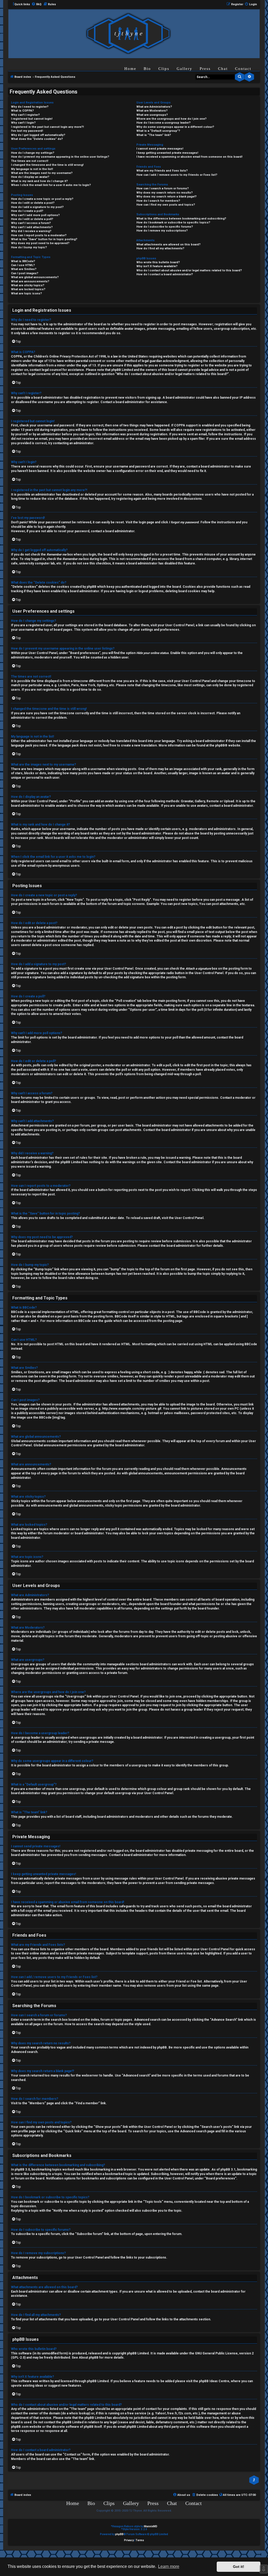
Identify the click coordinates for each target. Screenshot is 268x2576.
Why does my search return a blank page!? (166, 197)
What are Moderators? (152, 111)
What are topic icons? (26, 293)
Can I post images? (25, 273)
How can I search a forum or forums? (163, 188)
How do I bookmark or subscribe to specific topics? (173, 223)
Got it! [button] (239, 2567)
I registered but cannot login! (32, 119)
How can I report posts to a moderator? (39, 235)
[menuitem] (36, 4)
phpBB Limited (138, 2353)
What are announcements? (30, 281)
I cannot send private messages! (160, 149)
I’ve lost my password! (27, 131)
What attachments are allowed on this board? (168, 245)
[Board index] (128, 33)
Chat (223, 69)
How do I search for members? (158, 201)
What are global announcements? (35, 277)
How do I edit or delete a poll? (32, 219)
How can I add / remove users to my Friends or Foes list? (177, 175)
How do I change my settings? (33, 153)
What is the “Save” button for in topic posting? (44, 239)
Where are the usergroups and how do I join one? (171, 119)
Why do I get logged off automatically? (38, 135)
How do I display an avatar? (30, 177)
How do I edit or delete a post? (33, 203)
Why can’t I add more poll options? (35, 215)
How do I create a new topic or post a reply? (42, 199)
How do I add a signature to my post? (37, 207)
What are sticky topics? (28, 285)
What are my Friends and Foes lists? (162, 171)
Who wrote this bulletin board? (158, 262)
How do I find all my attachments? (160, 248)
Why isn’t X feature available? (157, 266)
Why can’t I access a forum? (31, 223)
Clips (164, 69)
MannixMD (151, 2526)
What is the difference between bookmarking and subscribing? (181, 219)
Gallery (185, 69)
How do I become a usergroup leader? (163, 123)
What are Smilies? (24, 269)
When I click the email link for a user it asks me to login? (51, 185)
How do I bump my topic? (29, 247)
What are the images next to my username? (42, 173)
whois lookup (79, 2413)
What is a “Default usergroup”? (158, 131)
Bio (147, 69)
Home (130, 69)
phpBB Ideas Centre (214, 2381)
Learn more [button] (169, 2566)
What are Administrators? (154, 107)
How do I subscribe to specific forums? (165, 227)
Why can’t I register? (25, 115)
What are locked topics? (28, 289)
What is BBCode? (23, 261)
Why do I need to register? (30, 107)
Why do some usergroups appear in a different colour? (175, 127)
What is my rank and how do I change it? (39, 181)
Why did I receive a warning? (31, 231)
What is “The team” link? (154, 135)
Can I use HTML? (23, 265)
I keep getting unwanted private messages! (167, 153)
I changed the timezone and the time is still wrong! (47, 165)
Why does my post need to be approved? (40, 243)
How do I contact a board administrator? (165, 274)
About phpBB (89, 2358)
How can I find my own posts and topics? (166, 205)
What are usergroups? (152, 115)
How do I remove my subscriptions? (162, 231)
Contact (243, 69)
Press (205, 69)
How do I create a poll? (27, 211)
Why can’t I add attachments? (32, 227)
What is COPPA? (22, 111)
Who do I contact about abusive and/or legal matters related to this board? (189, 270)
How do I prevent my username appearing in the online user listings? (60, 157)
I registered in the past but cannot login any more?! (47, 127)
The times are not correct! (30, 161)
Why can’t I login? (23, 123)
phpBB (220, 745)
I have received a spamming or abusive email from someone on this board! (189, 157)
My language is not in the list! (32, 169)
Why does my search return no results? (164, 193)
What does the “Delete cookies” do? (37, 139)
